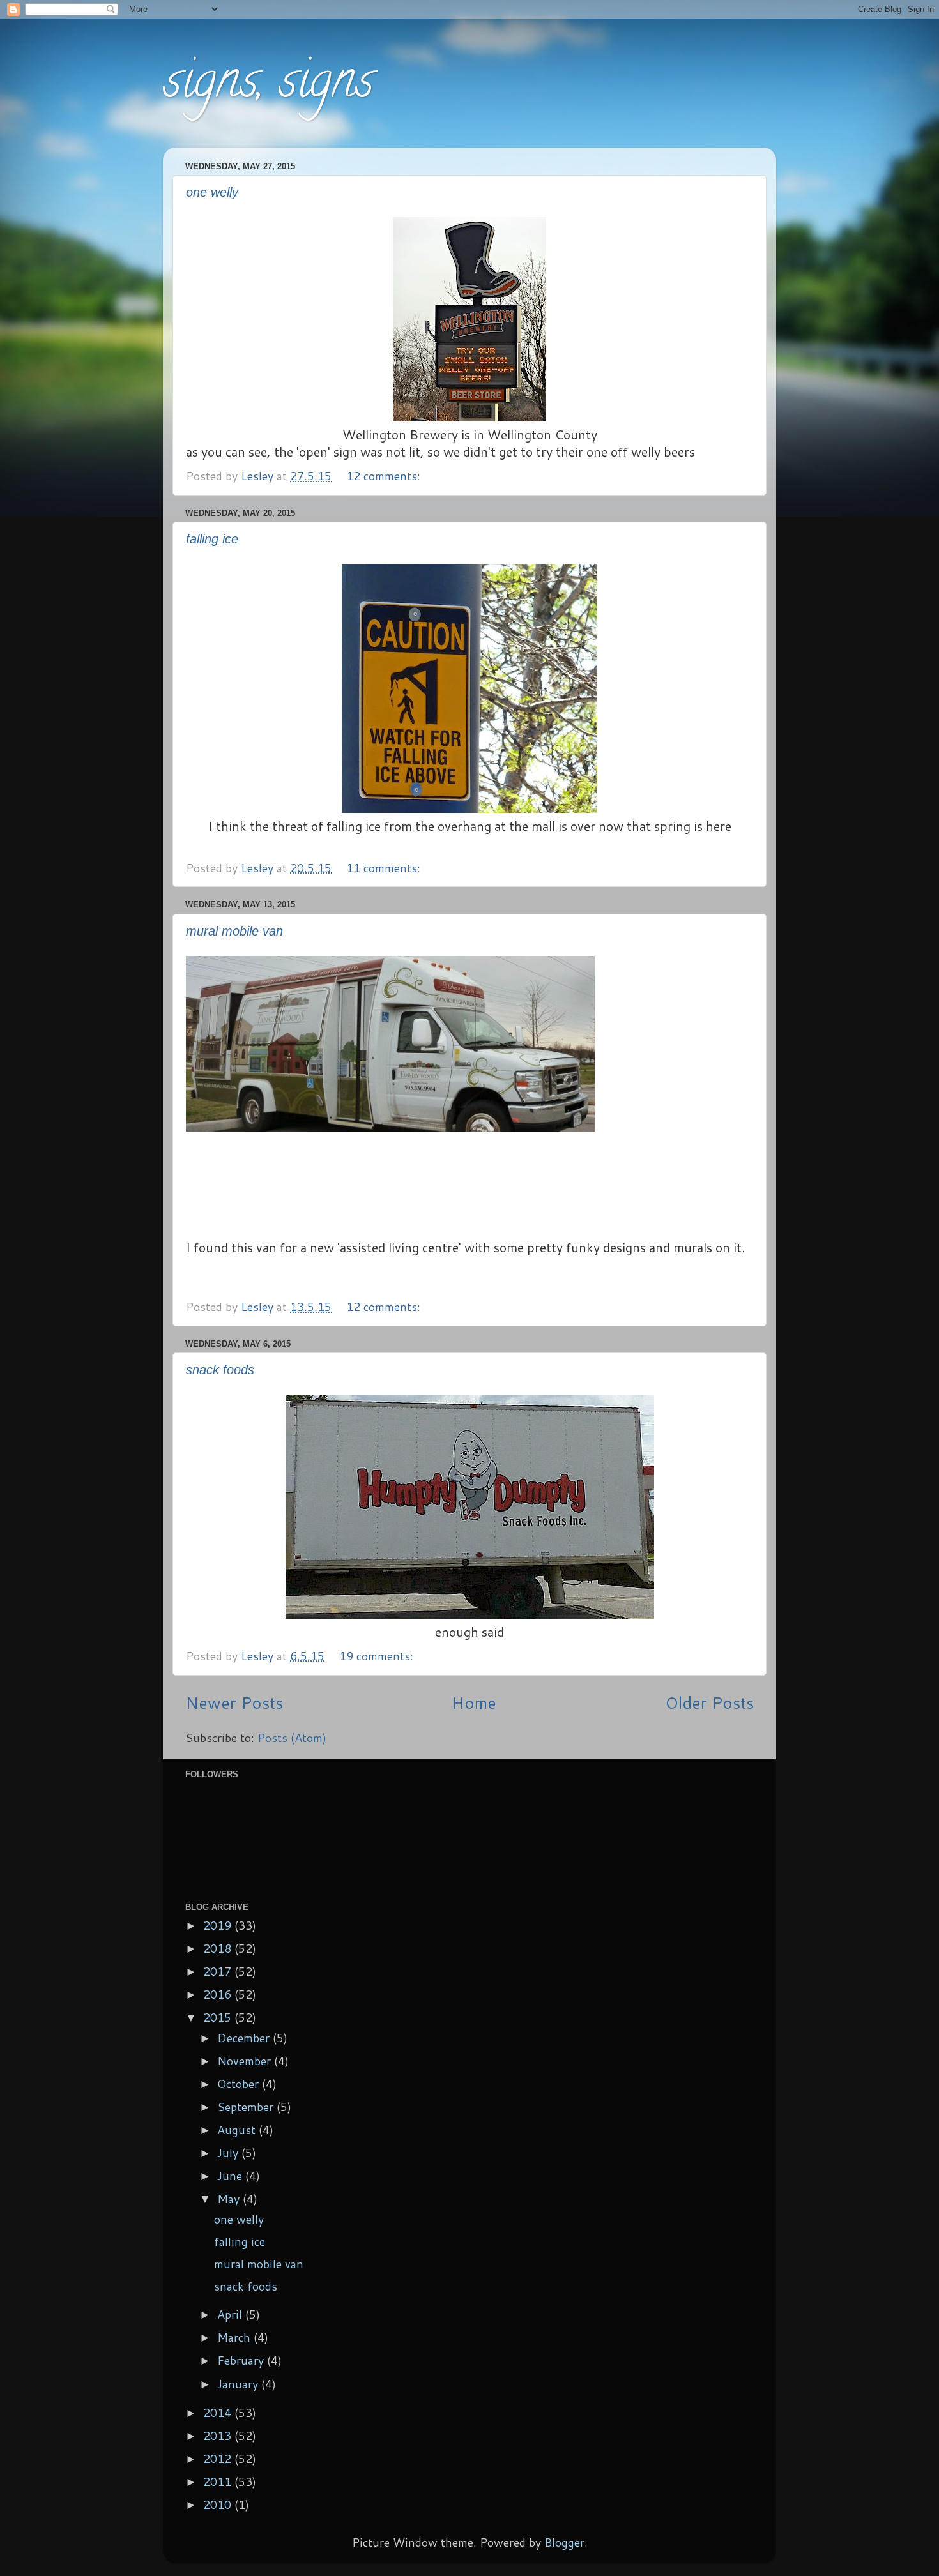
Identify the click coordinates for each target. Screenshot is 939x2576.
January (239, 2384)
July (229, 2153)
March (235, 2337)
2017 (219, 1971)
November (246, 2061)
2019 (219, 1925)
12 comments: (385, 476)
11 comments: (385, 868)
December (245, 2038)
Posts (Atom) (292, 1738)
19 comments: (378, 1656)
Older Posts (709, 1702)
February (242, 2360)
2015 (219, 2017)
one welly (212, 192)
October (240, 2084)
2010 (219, 2504)
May (230, 2199)
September (247, 2107)
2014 (219, 2413)
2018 (219, 1948)
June (231, 2176)
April (231, 2314)
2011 (219, 2481)
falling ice (212, 539)
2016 (219, 1994)
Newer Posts (234, 1702)
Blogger (564, 2542)
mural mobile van (234, 931)
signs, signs (268, 86)
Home (474, 1702)
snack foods (220, 1370)
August (238, 2130)
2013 (219, 2436)
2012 (219, 2459)
